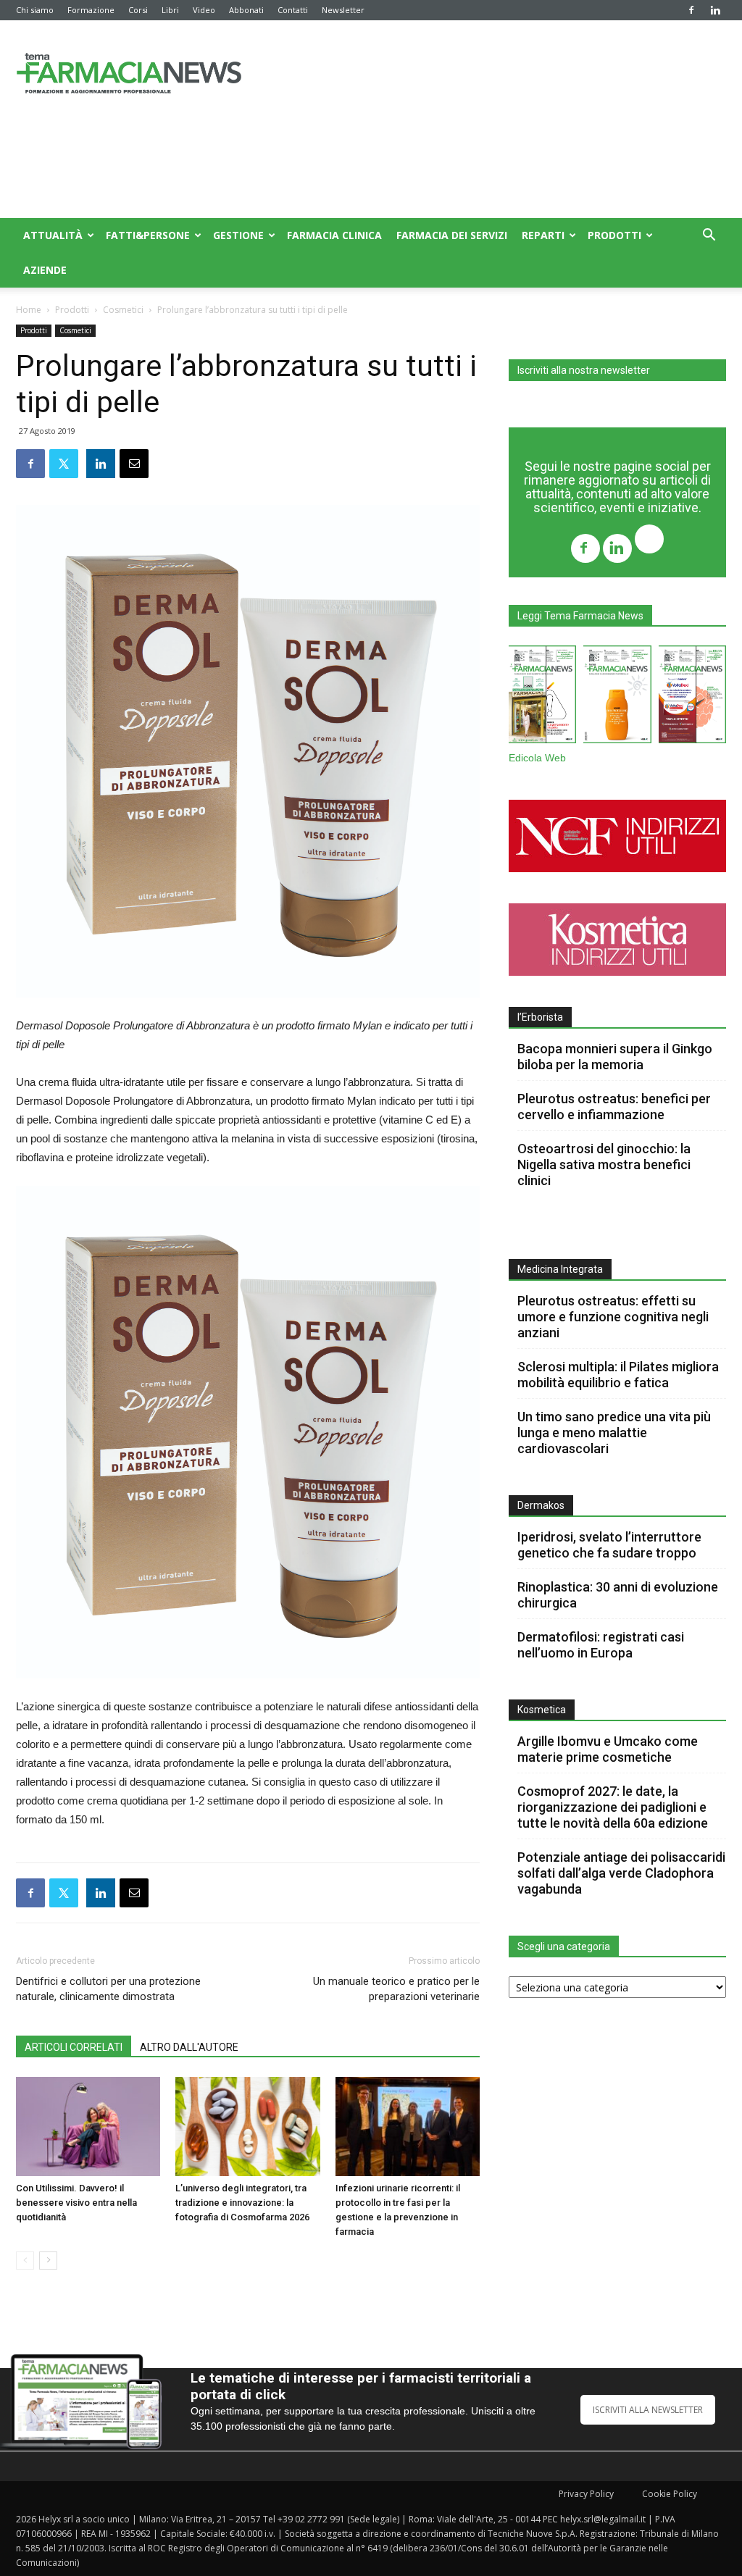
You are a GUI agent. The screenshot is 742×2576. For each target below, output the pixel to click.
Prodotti (614, 235)
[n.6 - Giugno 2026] (617, 697)
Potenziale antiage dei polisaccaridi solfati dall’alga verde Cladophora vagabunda (621, 1873)
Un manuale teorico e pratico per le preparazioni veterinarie (396, 1989)
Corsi (138, 10)
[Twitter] (649, 541)
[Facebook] (691, 10)
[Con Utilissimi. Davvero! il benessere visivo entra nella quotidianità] (88, 2127)
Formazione (91, 10)
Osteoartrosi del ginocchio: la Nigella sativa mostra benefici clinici (604, 1164)
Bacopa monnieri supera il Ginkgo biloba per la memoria (615, 1057)
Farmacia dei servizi (452, 235)
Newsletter (343, 10)
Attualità (53, 235)
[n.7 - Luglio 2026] (542, 697)
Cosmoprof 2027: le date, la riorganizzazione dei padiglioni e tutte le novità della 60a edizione (613, 1807)
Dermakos (541, 1505)
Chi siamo (35, 10)
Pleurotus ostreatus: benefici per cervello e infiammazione (614, 1107)
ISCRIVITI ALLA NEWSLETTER (648, 2410)
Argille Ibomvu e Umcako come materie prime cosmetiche (608, 1749)
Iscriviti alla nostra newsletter (584, 370)
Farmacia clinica (334, 235)
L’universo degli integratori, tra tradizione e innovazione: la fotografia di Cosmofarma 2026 (242, 2203)
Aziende (45, 270)
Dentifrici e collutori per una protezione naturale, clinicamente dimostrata (108, 1989)
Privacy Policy (586, 2494)
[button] (709, 237)
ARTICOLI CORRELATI (74, 2047)
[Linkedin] (715, 10)
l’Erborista (540, 1017)
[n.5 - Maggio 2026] (692, 697)
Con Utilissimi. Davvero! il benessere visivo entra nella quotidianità (76, 2203)
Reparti (543, 235)
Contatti (293, 10)
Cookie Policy (670, 2494)
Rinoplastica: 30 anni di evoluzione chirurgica (618, 1595)
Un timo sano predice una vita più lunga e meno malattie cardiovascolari (614, 1433)
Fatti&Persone (148, 235)
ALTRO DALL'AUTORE (189, 2047)
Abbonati (246, 10)
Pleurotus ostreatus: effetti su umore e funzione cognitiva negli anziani (613, 1317)
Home (29, 310)
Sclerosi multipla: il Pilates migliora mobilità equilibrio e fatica (618, 1375)
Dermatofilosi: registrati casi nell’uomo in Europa (601, 1645)
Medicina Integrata (560, 1269)
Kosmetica (542, 1710)
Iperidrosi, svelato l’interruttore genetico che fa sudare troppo (609, 1545)
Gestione (238, 235)
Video (204, 10)
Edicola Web (537, 758)
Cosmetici (123, 310)
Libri (170, 10)
